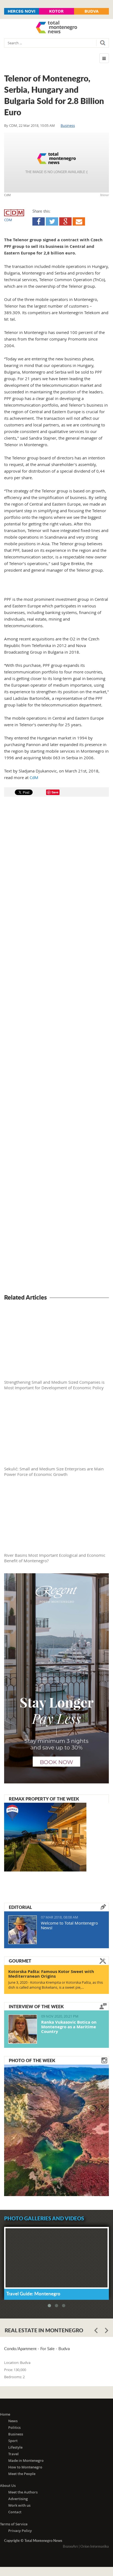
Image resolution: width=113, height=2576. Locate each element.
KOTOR (56, 11)
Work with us (19, 2505)
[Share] (39, 221)
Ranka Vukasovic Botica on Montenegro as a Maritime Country (69, 2027)
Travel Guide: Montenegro (33, 2293)
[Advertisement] (56, 1046)
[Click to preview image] (56, 163)
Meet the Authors (23, 2492)
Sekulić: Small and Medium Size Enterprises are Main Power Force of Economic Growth (54, 1471)
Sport (13, 2441)
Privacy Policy (20, 2531)
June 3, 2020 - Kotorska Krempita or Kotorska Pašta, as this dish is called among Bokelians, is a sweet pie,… (56, 1985)
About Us (8, 2485)
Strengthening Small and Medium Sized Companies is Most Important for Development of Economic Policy (54, 1385)
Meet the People (22, 2474)
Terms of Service (14, 2524)
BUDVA (91, 11)
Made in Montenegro (26, 2460)
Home (5, 2414)
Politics (14, 2427)
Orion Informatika (95, 2546)
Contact (15, 2512)
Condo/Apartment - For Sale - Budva (37, 2349)
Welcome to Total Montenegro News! (69, 1925)
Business (68, 125)
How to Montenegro (25, 2467)
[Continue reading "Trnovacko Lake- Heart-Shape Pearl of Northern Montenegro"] (56, 2130)
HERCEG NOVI (22, 11)
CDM (13, 125)
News (13, 2421)
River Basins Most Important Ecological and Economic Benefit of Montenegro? (55, 1558)
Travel (13, 2454)
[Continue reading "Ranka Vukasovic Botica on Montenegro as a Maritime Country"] (23, 2029)
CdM (34, 777)
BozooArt (70, 2546)
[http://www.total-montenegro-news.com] (56, 28)
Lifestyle (15, 2447)
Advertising (18, 2499)
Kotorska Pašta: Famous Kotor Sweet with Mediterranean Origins (51, 1974)
